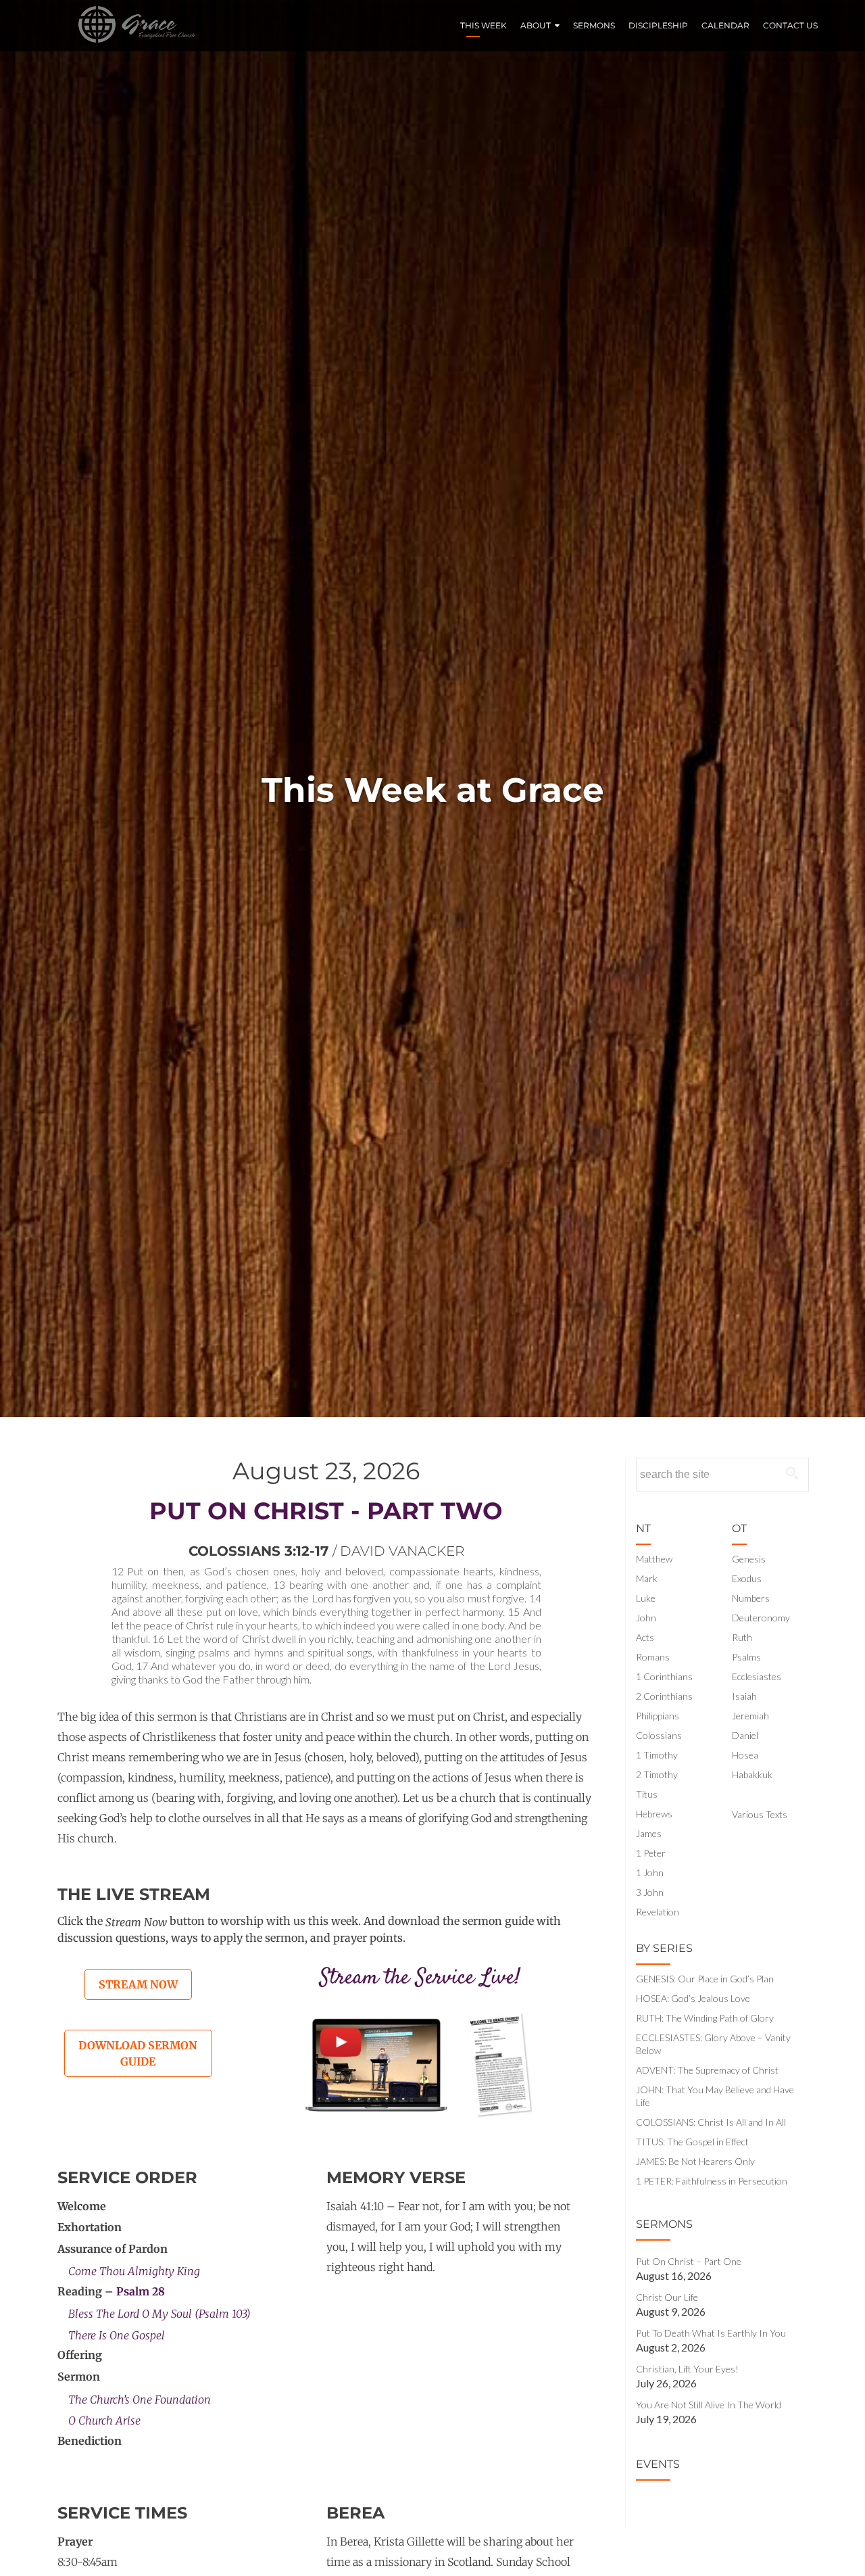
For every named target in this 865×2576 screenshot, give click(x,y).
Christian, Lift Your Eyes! (687, 2369)
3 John (650, 1892)
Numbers (751, 1598)
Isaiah (744, 1696)
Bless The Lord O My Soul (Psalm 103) (159, 2314)
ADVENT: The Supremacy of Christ (707, 2070)
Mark (647, 1578)
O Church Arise (104, 2420)
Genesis (749, 1559)
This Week (484, 25)
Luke (646, 1598)
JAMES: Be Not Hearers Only (695, 2161)
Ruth (742, 1637)
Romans (653, 1657)
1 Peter (651, 1853)
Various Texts (760, 1814)
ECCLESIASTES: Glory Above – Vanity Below (713, 2044)
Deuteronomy (761, 1618)
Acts (645, 1637)
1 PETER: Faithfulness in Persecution (712, 2181)
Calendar (725, 25)
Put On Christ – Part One (689, 2261)
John (646, 1618)
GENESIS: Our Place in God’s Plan (705, 1979)
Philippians (658, 1716)
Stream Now (138, 1984)
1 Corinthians (664, 1676)
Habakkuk (752, 1774)
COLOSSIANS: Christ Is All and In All (711, 2122)
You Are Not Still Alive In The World (709, 2405)
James (649, 1833)
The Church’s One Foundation (140, 2399)
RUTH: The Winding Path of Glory (705, 2018)
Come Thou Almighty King (134, 2271)
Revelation (658, 1912)
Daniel (745, 1735)
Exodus (747, 1578)
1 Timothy (657, 1755)
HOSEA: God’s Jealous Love (693, 1998)
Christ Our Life (667, 2297)
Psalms (746, 1657)
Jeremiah (750, 1716)
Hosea (745, 1755)
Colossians (659, 1735)
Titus (647, 1794)
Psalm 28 (141, 2291)
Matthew (654, 1559)
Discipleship (658, 25)
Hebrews (654, 1814)
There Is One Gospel (117, 2335)
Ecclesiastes (757, 1676)
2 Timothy (657, 1774)
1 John (650, 1873)
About (536, 25)
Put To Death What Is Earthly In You (711, 2333)
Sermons (594, 25)
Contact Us (790, 25)
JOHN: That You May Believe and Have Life (715, 2096)
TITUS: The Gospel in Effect (692, 2142)
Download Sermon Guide (138, 2053)
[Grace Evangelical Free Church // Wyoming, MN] (132, 26)
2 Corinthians (664, 1696)
